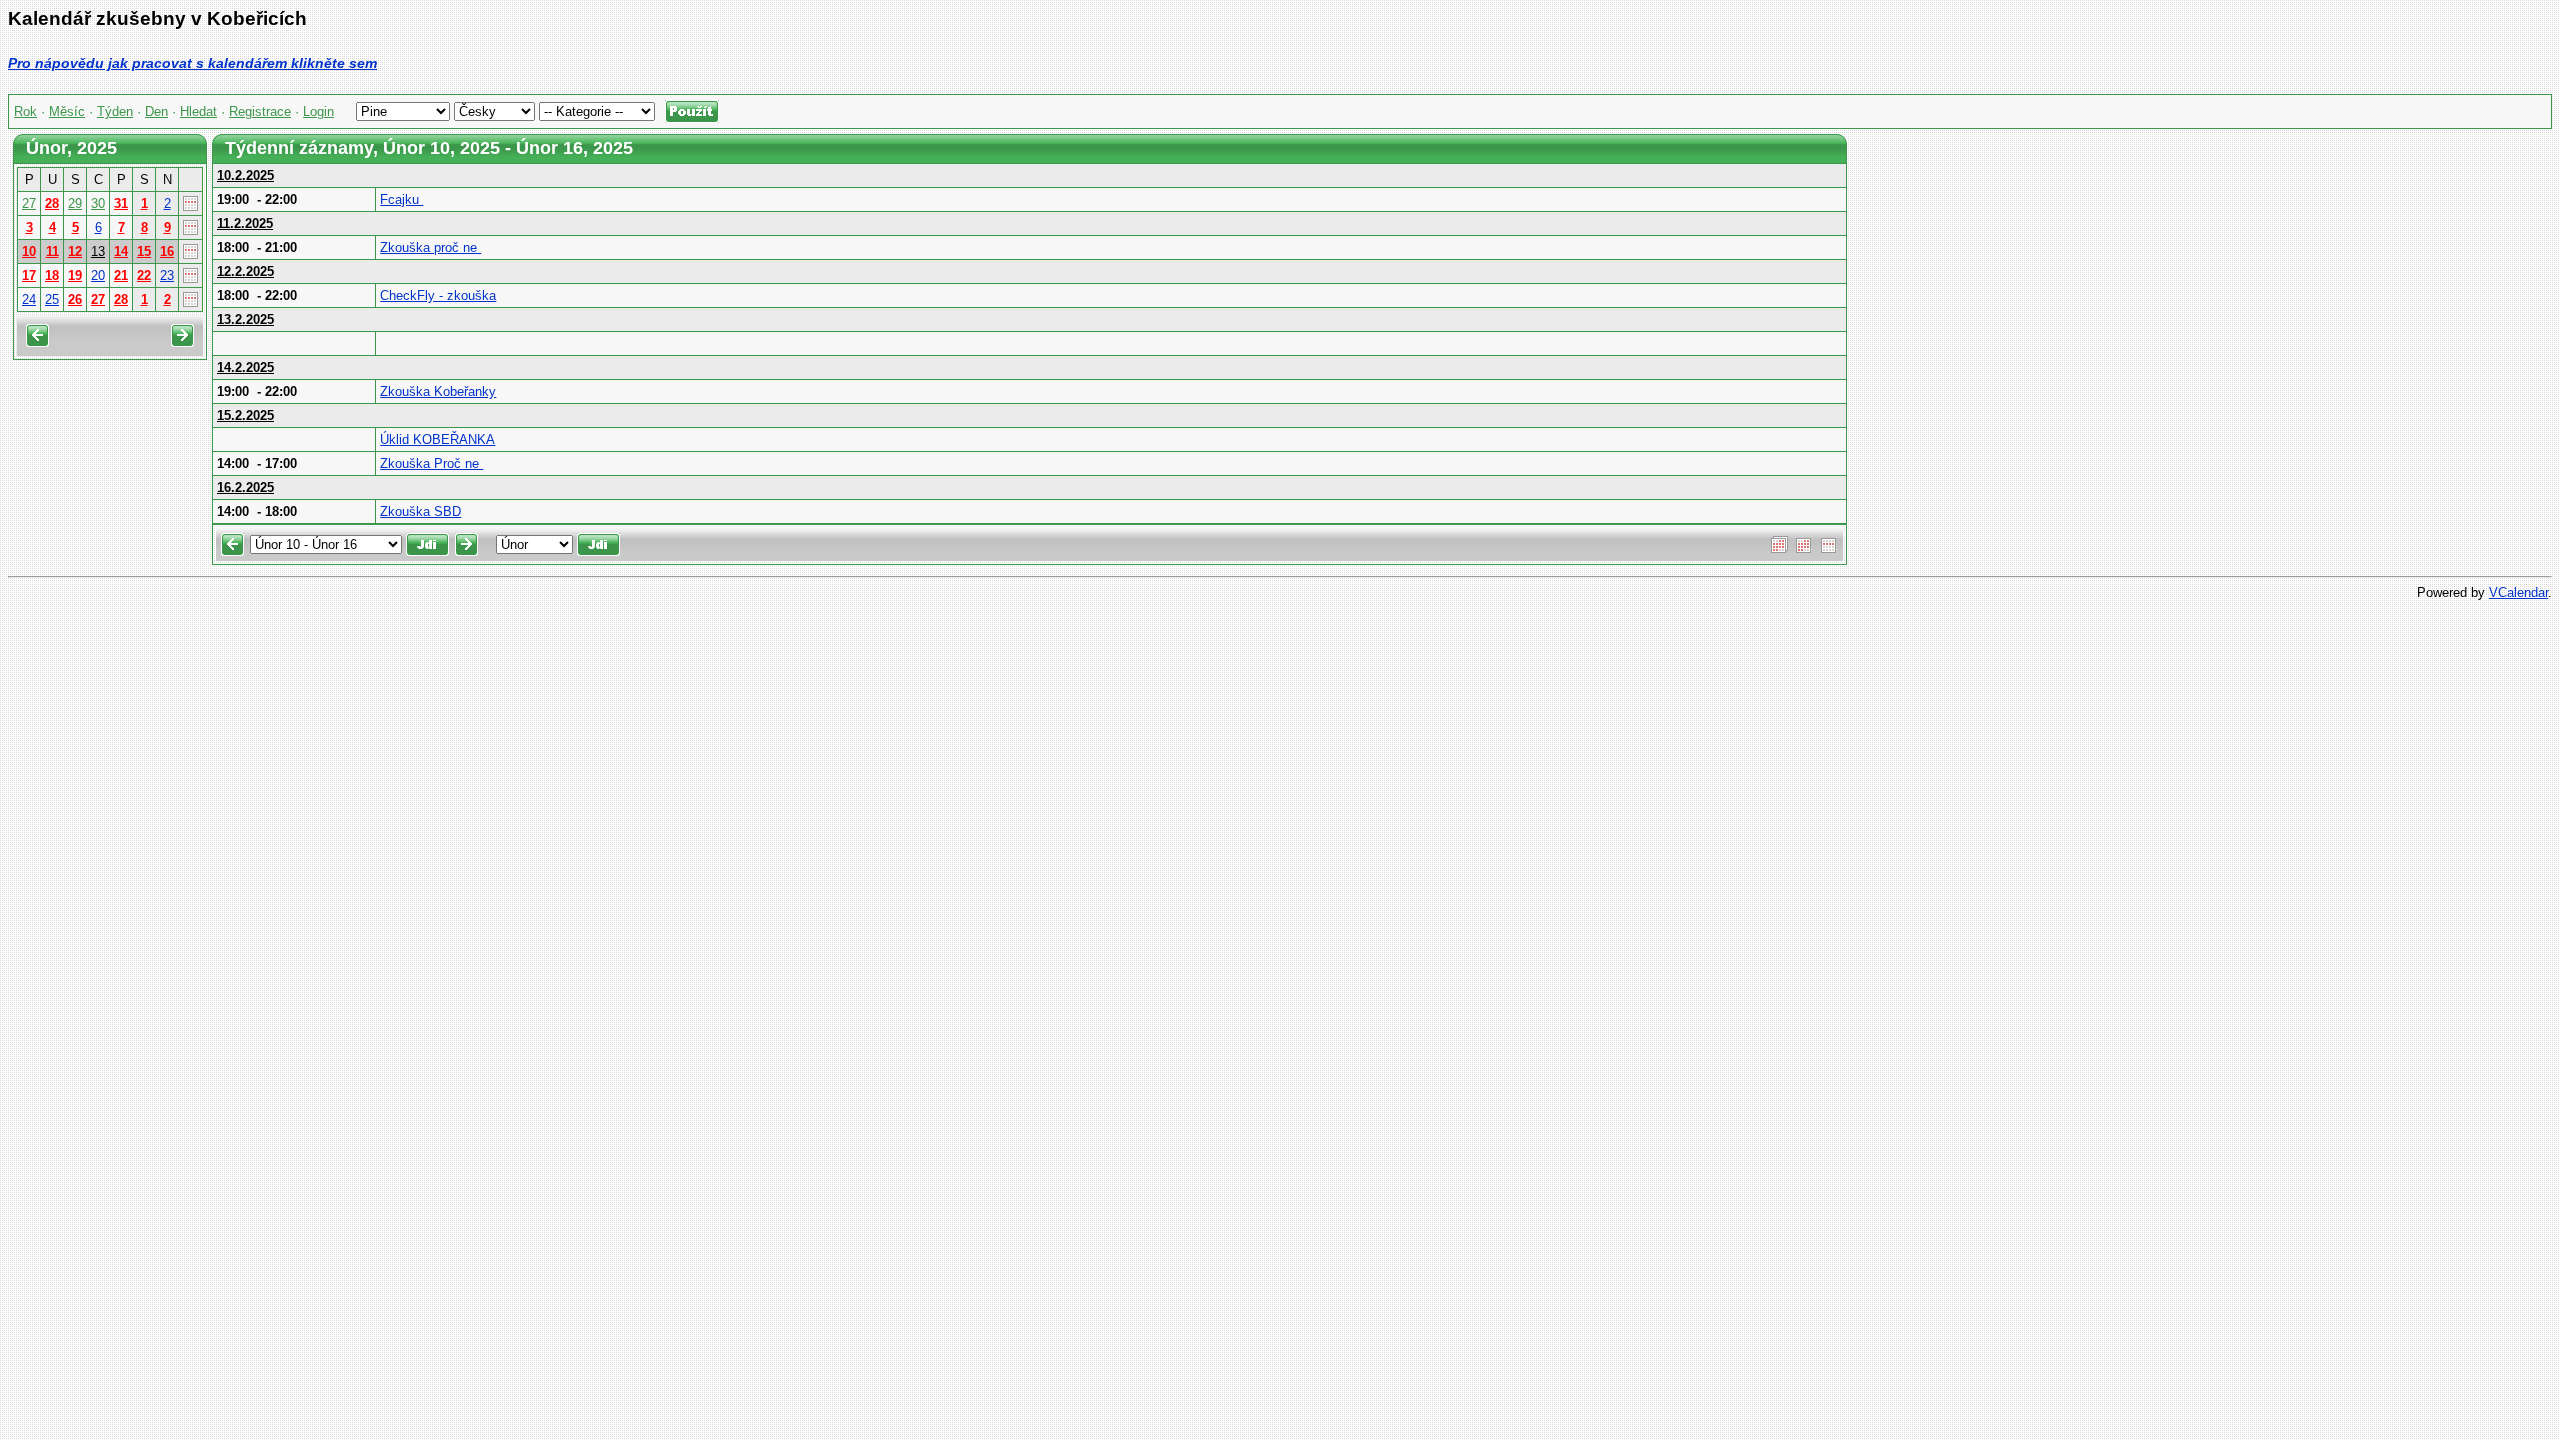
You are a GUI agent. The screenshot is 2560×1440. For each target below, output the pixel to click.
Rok (25, 111)
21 (121, 275)
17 (29, 275)
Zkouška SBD (420, 511)
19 (75, 275)
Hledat (198, 111)
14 (121, 251)
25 (52, 299)
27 (29, 203)
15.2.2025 (245, 415)
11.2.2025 (245, 223)
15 (144, 251)
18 (52, 275)
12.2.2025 (245, 271)
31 (121, 203)
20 (98, 275)
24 (29, 299)
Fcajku (401, 199)
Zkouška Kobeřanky (438, 391)
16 (167, 251)
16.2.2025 (245, 487)
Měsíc (67, 111)
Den (156, 111)
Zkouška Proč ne (431, 463)
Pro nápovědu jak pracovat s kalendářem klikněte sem (192, 63)
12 (75, 251)
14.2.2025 (245, 367)
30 (98, 203)
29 (75, 203)
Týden (115, 111)
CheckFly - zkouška (438, 295)
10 (29, 251)
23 (167, 275)
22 (144, 275)
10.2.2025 (245, 175)
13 (98, 251)
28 (52, 203)
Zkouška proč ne (430, 247)
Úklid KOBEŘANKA (437, 439)
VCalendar (2518, 592)
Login (318, 111)
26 (75, 299)
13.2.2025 (245, 319)
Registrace (260, 111)
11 (52, 251)
